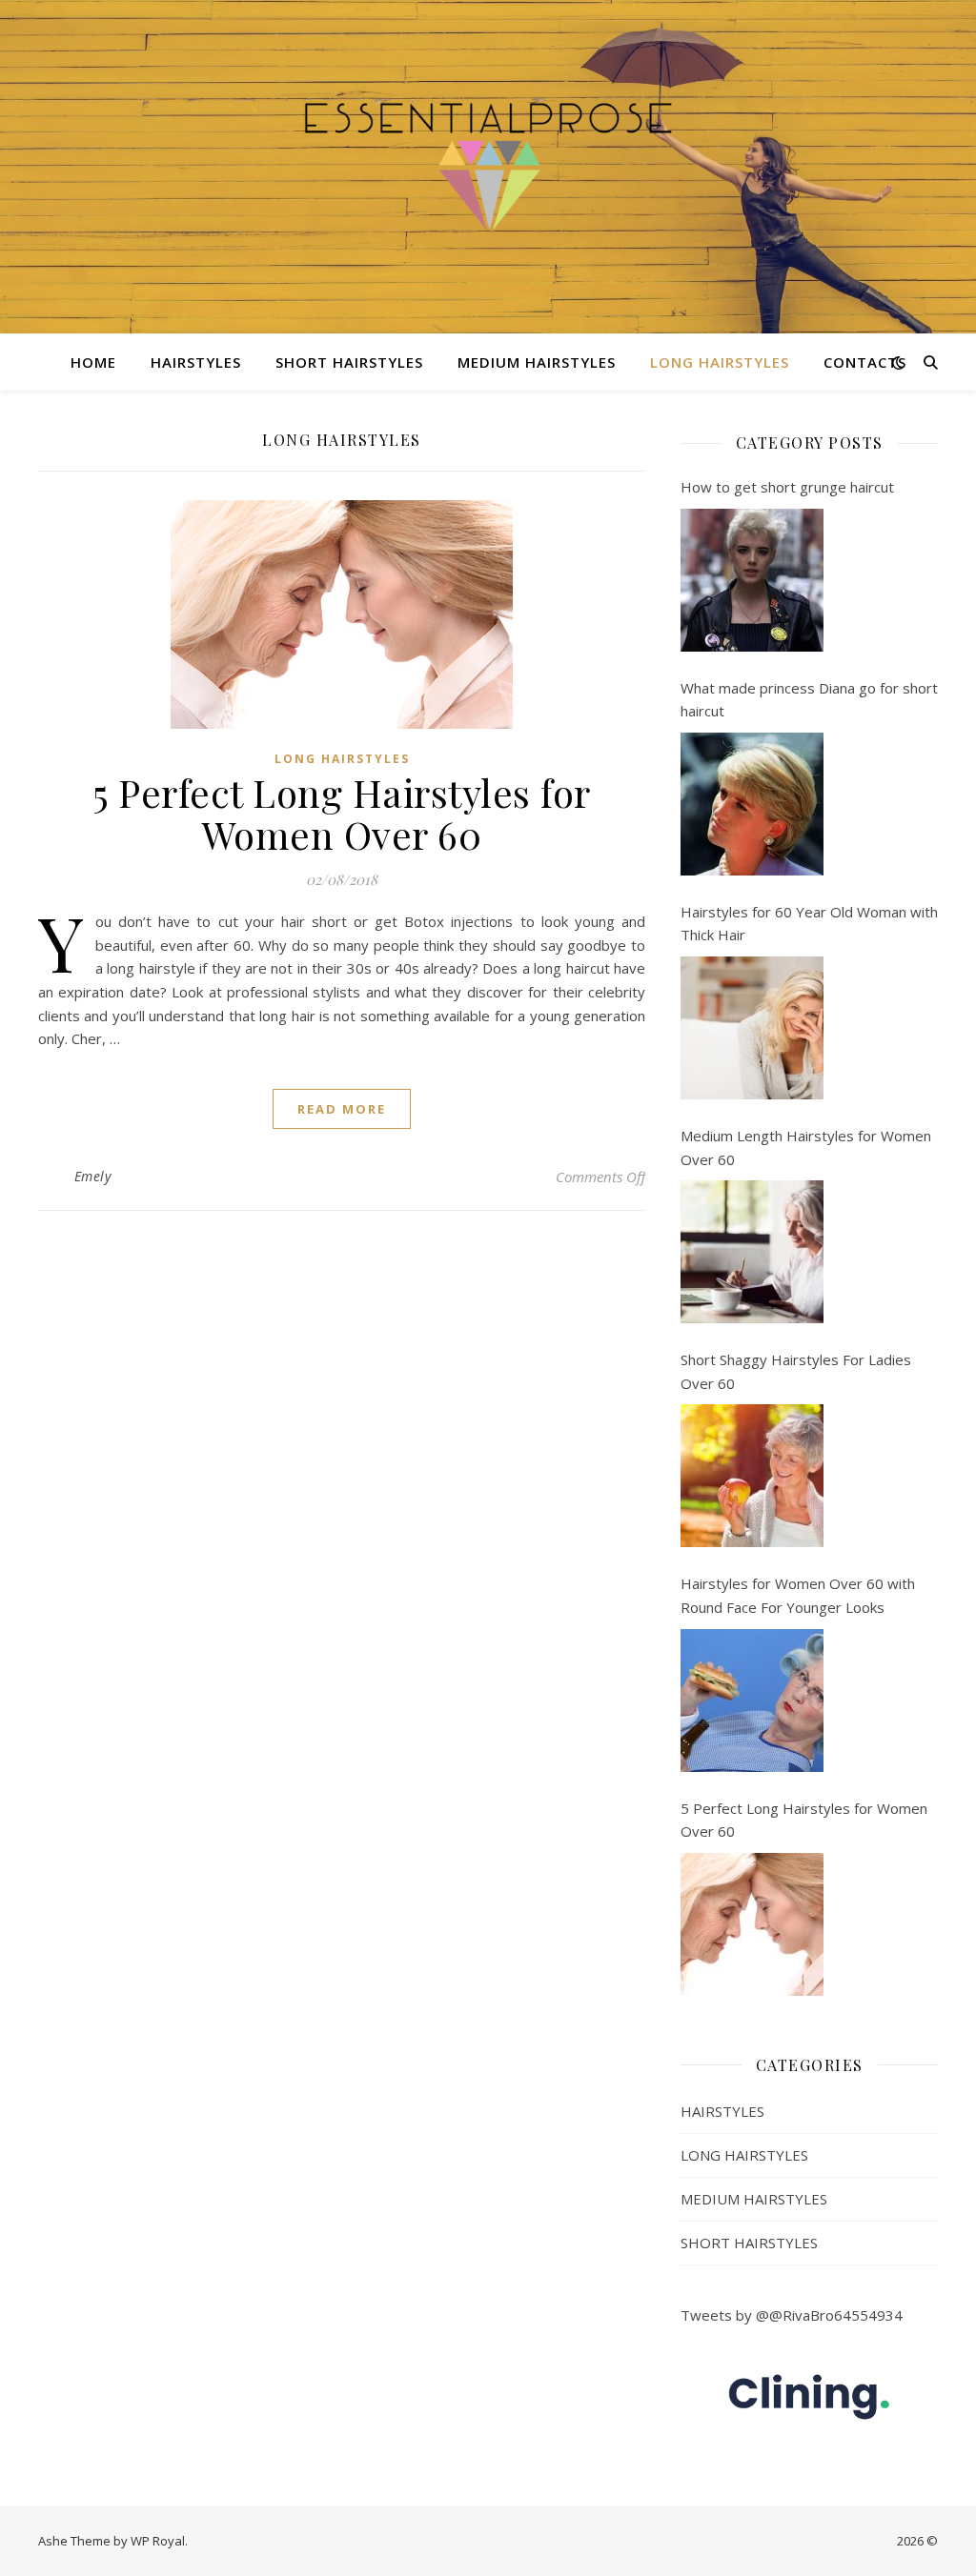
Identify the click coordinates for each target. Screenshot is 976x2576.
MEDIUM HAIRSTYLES (537, 362)
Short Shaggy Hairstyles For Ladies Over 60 (796, 1371)
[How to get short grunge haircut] (752, 580)
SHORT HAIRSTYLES (349, 362)
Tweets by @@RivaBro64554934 (792, 2315)
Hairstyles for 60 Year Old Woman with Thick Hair (809, 924)
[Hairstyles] (488, 166)
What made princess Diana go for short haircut (809, 700)
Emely (93, 1176)
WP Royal (158, 2541)
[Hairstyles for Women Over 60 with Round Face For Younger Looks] (752, 1701)
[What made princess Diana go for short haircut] (752, 804)
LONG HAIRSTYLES (720, 362)
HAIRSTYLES (196, 362)
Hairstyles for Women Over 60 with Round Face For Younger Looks (798, 1595)
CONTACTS (865, 362)
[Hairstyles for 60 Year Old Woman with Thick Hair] (752, 1028)
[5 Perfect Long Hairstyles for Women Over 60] (752, 1924)
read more (342, 1109)
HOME (93, 362)
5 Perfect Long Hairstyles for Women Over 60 (342, 813)
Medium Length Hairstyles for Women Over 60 (806, 1147)
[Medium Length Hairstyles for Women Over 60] (752, 1252)
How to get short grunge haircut (787, 487)
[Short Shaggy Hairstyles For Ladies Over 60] (752, 1476)
